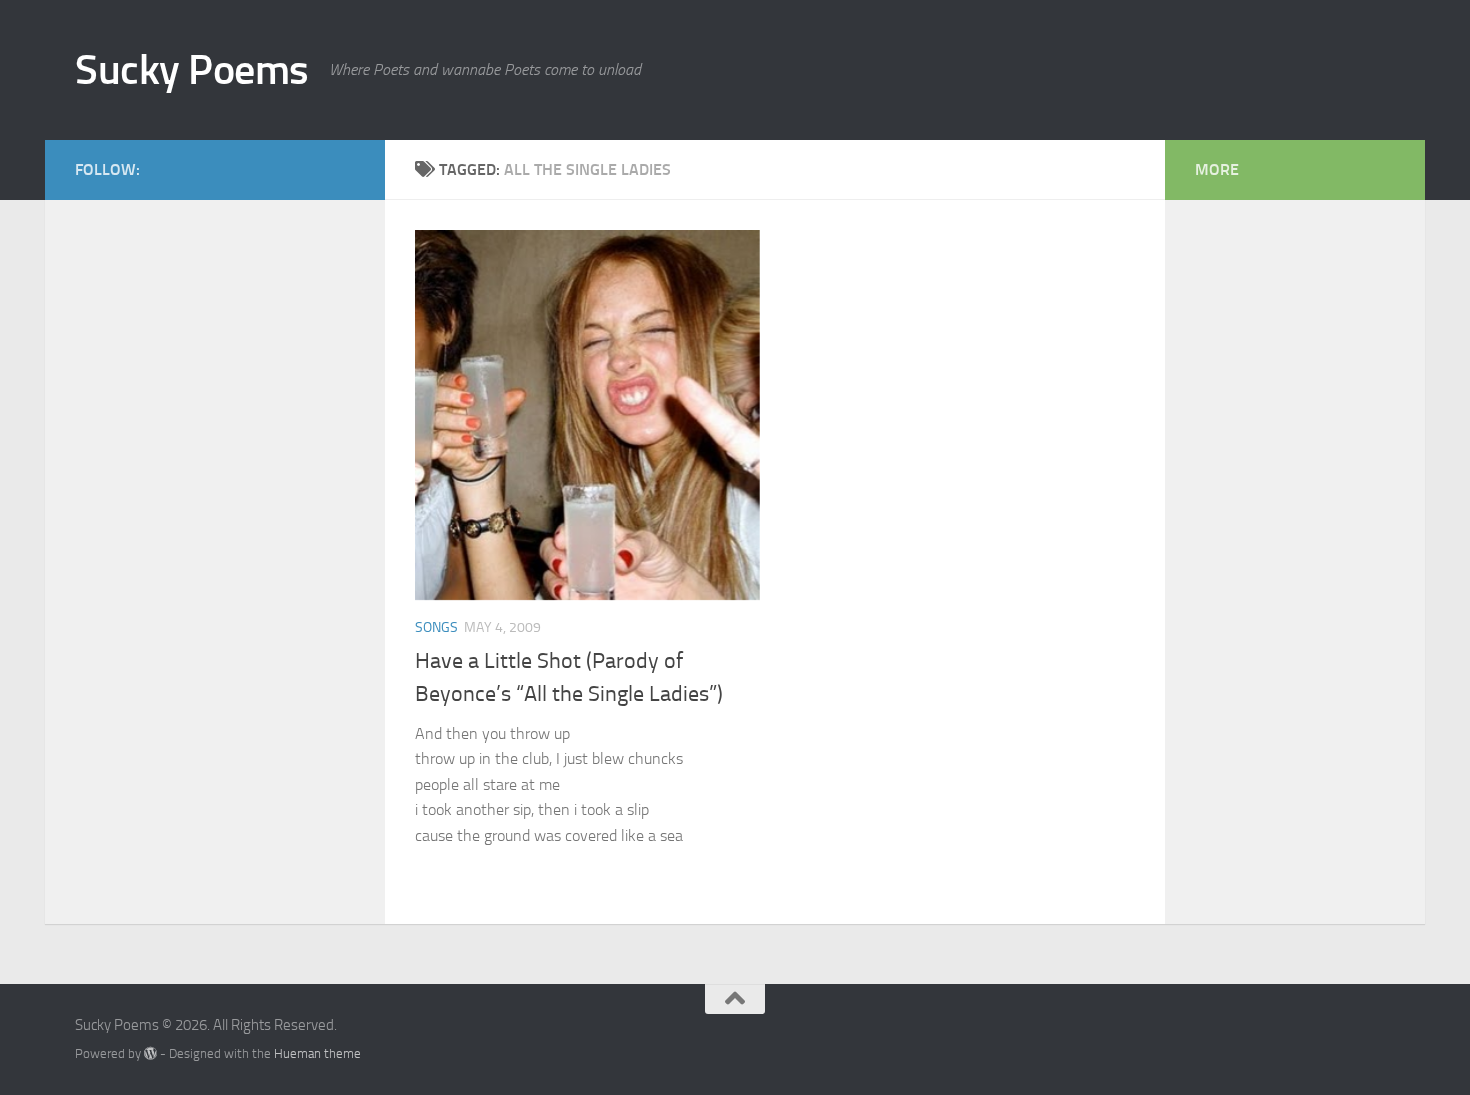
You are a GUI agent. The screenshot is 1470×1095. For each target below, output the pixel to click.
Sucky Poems (192, 70)
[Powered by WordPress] (150, 1053)
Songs (436, 627)
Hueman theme (317, 1053)
